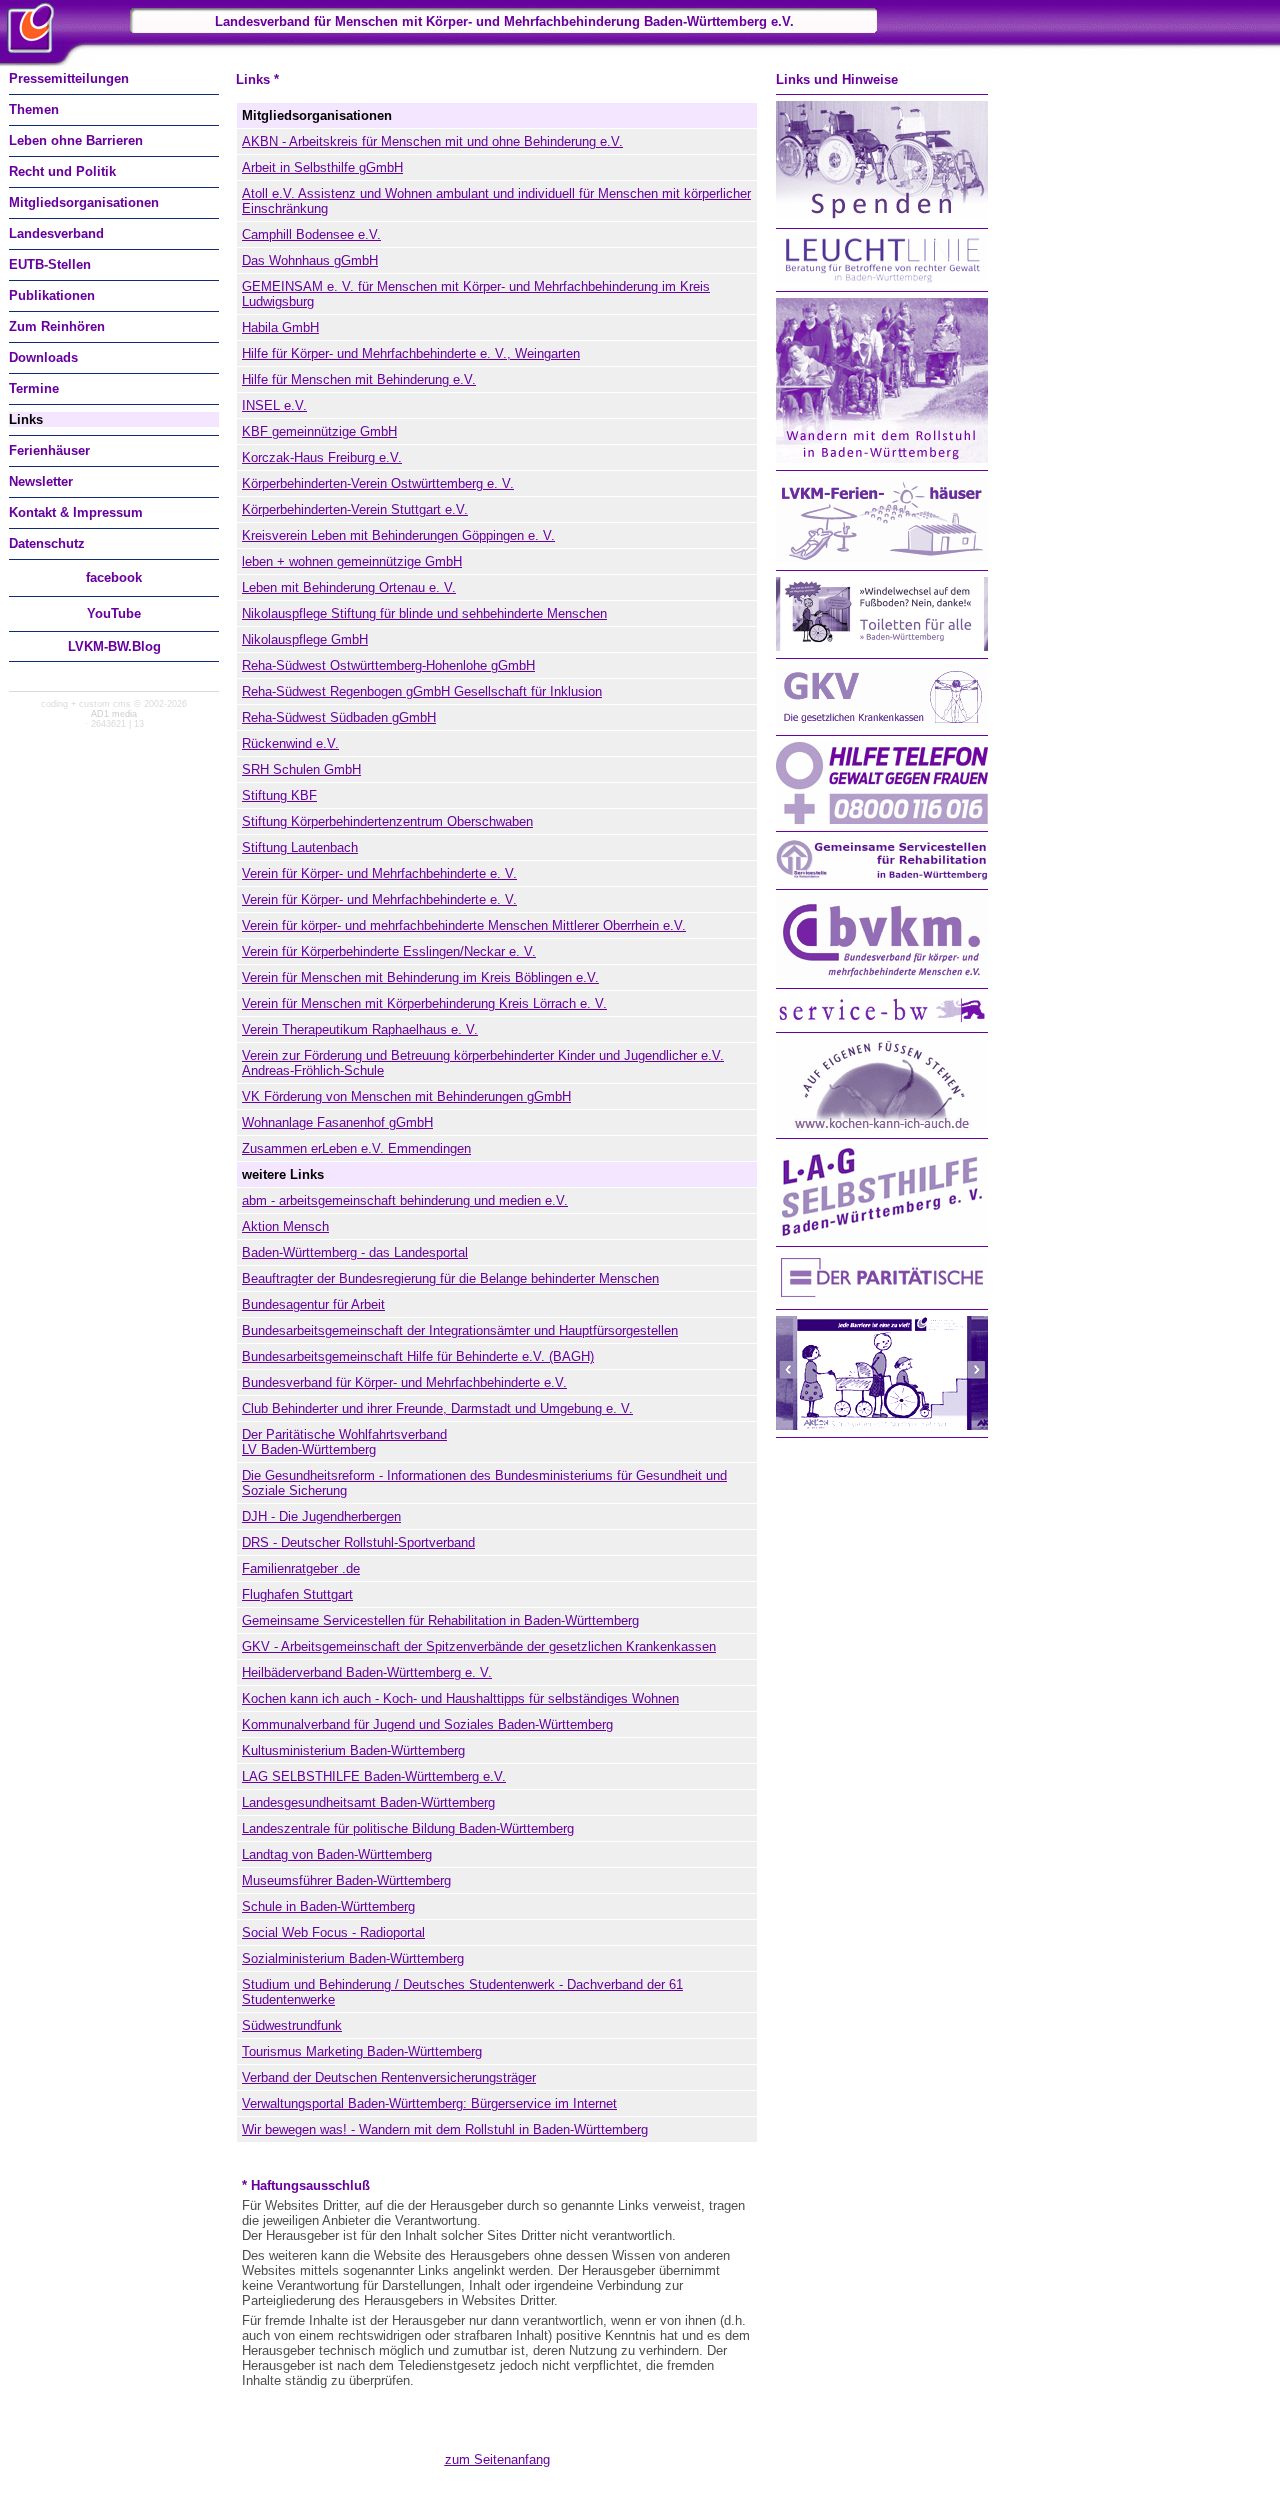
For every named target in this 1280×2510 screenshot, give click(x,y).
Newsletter (41, 481)
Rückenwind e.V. (290, 743)
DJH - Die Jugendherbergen (321, 1516)
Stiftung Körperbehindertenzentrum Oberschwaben (387, 821)
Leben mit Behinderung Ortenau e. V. (349, 587)
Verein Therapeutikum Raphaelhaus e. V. (360, 1029)
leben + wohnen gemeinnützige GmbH (352, 561)
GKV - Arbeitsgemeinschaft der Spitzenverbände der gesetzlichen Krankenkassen (479, 1646)
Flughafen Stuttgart (297, 1594)
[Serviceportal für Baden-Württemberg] (882, 1020)
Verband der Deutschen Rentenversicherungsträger (389, 2077)
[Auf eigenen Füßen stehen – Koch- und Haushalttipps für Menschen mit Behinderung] (882, 1126)
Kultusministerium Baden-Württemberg (353, 1750)
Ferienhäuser (49, 450)
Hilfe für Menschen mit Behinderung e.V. (359, 379)
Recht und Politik (62, 171)
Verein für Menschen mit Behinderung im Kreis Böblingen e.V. (420, 977)
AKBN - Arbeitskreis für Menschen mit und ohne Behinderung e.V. (432, 141)
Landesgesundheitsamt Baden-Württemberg (368, 1802)
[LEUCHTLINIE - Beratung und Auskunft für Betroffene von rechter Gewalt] (882, 279)
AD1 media (114, 714)
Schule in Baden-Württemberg (328, 1906)
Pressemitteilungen (69, 78)
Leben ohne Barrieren (76, 140)
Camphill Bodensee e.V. (311, 234)
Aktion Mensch (285, 1226)
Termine (34, 388)
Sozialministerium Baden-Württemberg (353, 1958)
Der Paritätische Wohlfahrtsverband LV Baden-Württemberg (344, 1442)
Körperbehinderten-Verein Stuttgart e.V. (355, 509)
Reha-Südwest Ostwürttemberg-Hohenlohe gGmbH (388, 665)
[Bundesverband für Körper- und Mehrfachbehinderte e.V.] (882, 976)
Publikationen (52, 295)
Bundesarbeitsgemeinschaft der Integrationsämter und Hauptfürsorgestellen (460, 1330)
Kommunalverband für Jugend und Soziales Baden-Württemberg (427, 1724)
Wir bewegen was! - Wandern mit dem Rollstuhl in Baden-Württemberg (445, 2129)
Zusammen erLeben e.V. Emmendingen (356, 1148)
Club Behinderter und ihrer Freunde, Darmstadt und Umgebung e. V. (437, 1408)
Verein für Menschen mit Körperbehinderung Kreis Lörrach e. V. (424, 1003)
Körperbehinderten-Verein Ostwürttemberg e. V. (378, 483)
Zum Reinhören (57, 326)
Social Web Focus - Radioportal (333, 1932)
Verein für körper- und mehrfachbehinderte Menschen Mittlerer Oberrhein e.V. (464, 925)
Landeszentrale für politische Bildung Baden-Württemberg (408, 1828)
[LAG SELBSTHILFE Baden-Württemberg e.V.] (882, 1234)
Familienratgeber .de (301, 1568)
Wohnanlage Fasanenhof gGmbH (337, 1122)
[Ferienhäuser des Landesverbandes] (882, 558)
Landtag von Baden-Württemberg (337, 1854)
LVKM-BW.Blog (114, 646)
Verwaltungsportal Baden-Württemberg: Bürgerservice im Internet (429, 2103)
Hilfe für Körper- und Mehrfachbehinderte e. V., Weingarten (411, 353)
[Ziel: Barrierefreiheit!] (882, 1425)
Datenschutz (47, 543)
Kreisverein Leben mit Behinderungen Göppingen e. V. (398, 535)
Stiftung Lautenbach (300, 847)
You (114, 613)
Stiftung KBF (279, 795)
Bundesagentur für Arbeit (313, 1304)
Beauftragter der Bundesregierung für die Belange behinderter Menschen (450, 1278)
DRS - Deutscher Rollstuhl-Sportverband (358, 1542)
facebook (114, 577)
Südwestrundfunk (292, 2025)
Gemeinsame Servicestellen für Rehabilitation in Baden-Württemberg (440, 1620)
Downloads (43, 357)
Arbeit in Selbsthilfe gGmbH (322, 167)
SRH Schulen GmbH (301, 769)
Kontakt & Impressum (76, 512)
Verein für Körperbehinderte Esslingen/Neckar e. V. (389, 951)
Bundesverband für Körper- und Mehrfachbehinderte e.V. (404, 1382)
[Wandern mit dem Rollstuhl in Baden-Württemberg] (882, 458)
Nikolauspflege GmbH (305, 639)
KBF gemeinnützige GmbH (319, 431)
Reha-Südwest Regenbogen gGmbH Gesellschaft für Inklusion (422, 691)
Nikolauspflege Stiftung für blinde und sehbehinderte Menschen (424, 613)
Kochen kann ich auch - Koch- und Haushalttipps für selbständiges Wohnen (460, 1698)
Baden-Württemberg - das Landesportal (355, 1252)
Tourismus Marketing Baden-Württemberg (362, 2051)
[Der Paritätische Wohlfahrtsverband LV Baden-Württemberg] (882, 1297)
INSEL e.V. (274, 405)
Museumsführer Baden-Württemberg (346, 1880)
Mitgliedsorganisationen (84, 202)
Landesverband (56, 233)
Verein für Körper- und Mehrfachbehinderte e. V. (379, 873)
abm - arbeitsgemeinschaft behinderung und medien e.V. (405, 1200)
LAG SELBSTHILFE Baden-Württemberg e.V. (374, 1776)
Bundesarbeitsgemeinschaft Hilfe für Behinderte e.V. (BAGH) (418, 1356)
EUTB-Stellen (50, 264)
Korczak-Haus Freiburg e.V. (322, 457)
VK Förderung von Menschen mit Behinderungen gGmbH (406, 1096)
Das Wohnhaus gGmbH (310, 260)
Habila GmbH (280, 327)
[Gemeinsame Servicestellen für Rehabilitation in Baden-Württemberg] (882, 877)
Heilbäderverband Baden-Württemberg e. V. (367, 1672)
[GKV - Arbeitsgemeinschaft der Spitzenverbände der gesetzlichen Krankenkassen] (882, 723)
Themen (34, 109)
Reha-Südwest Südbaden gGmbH (339, 717)
